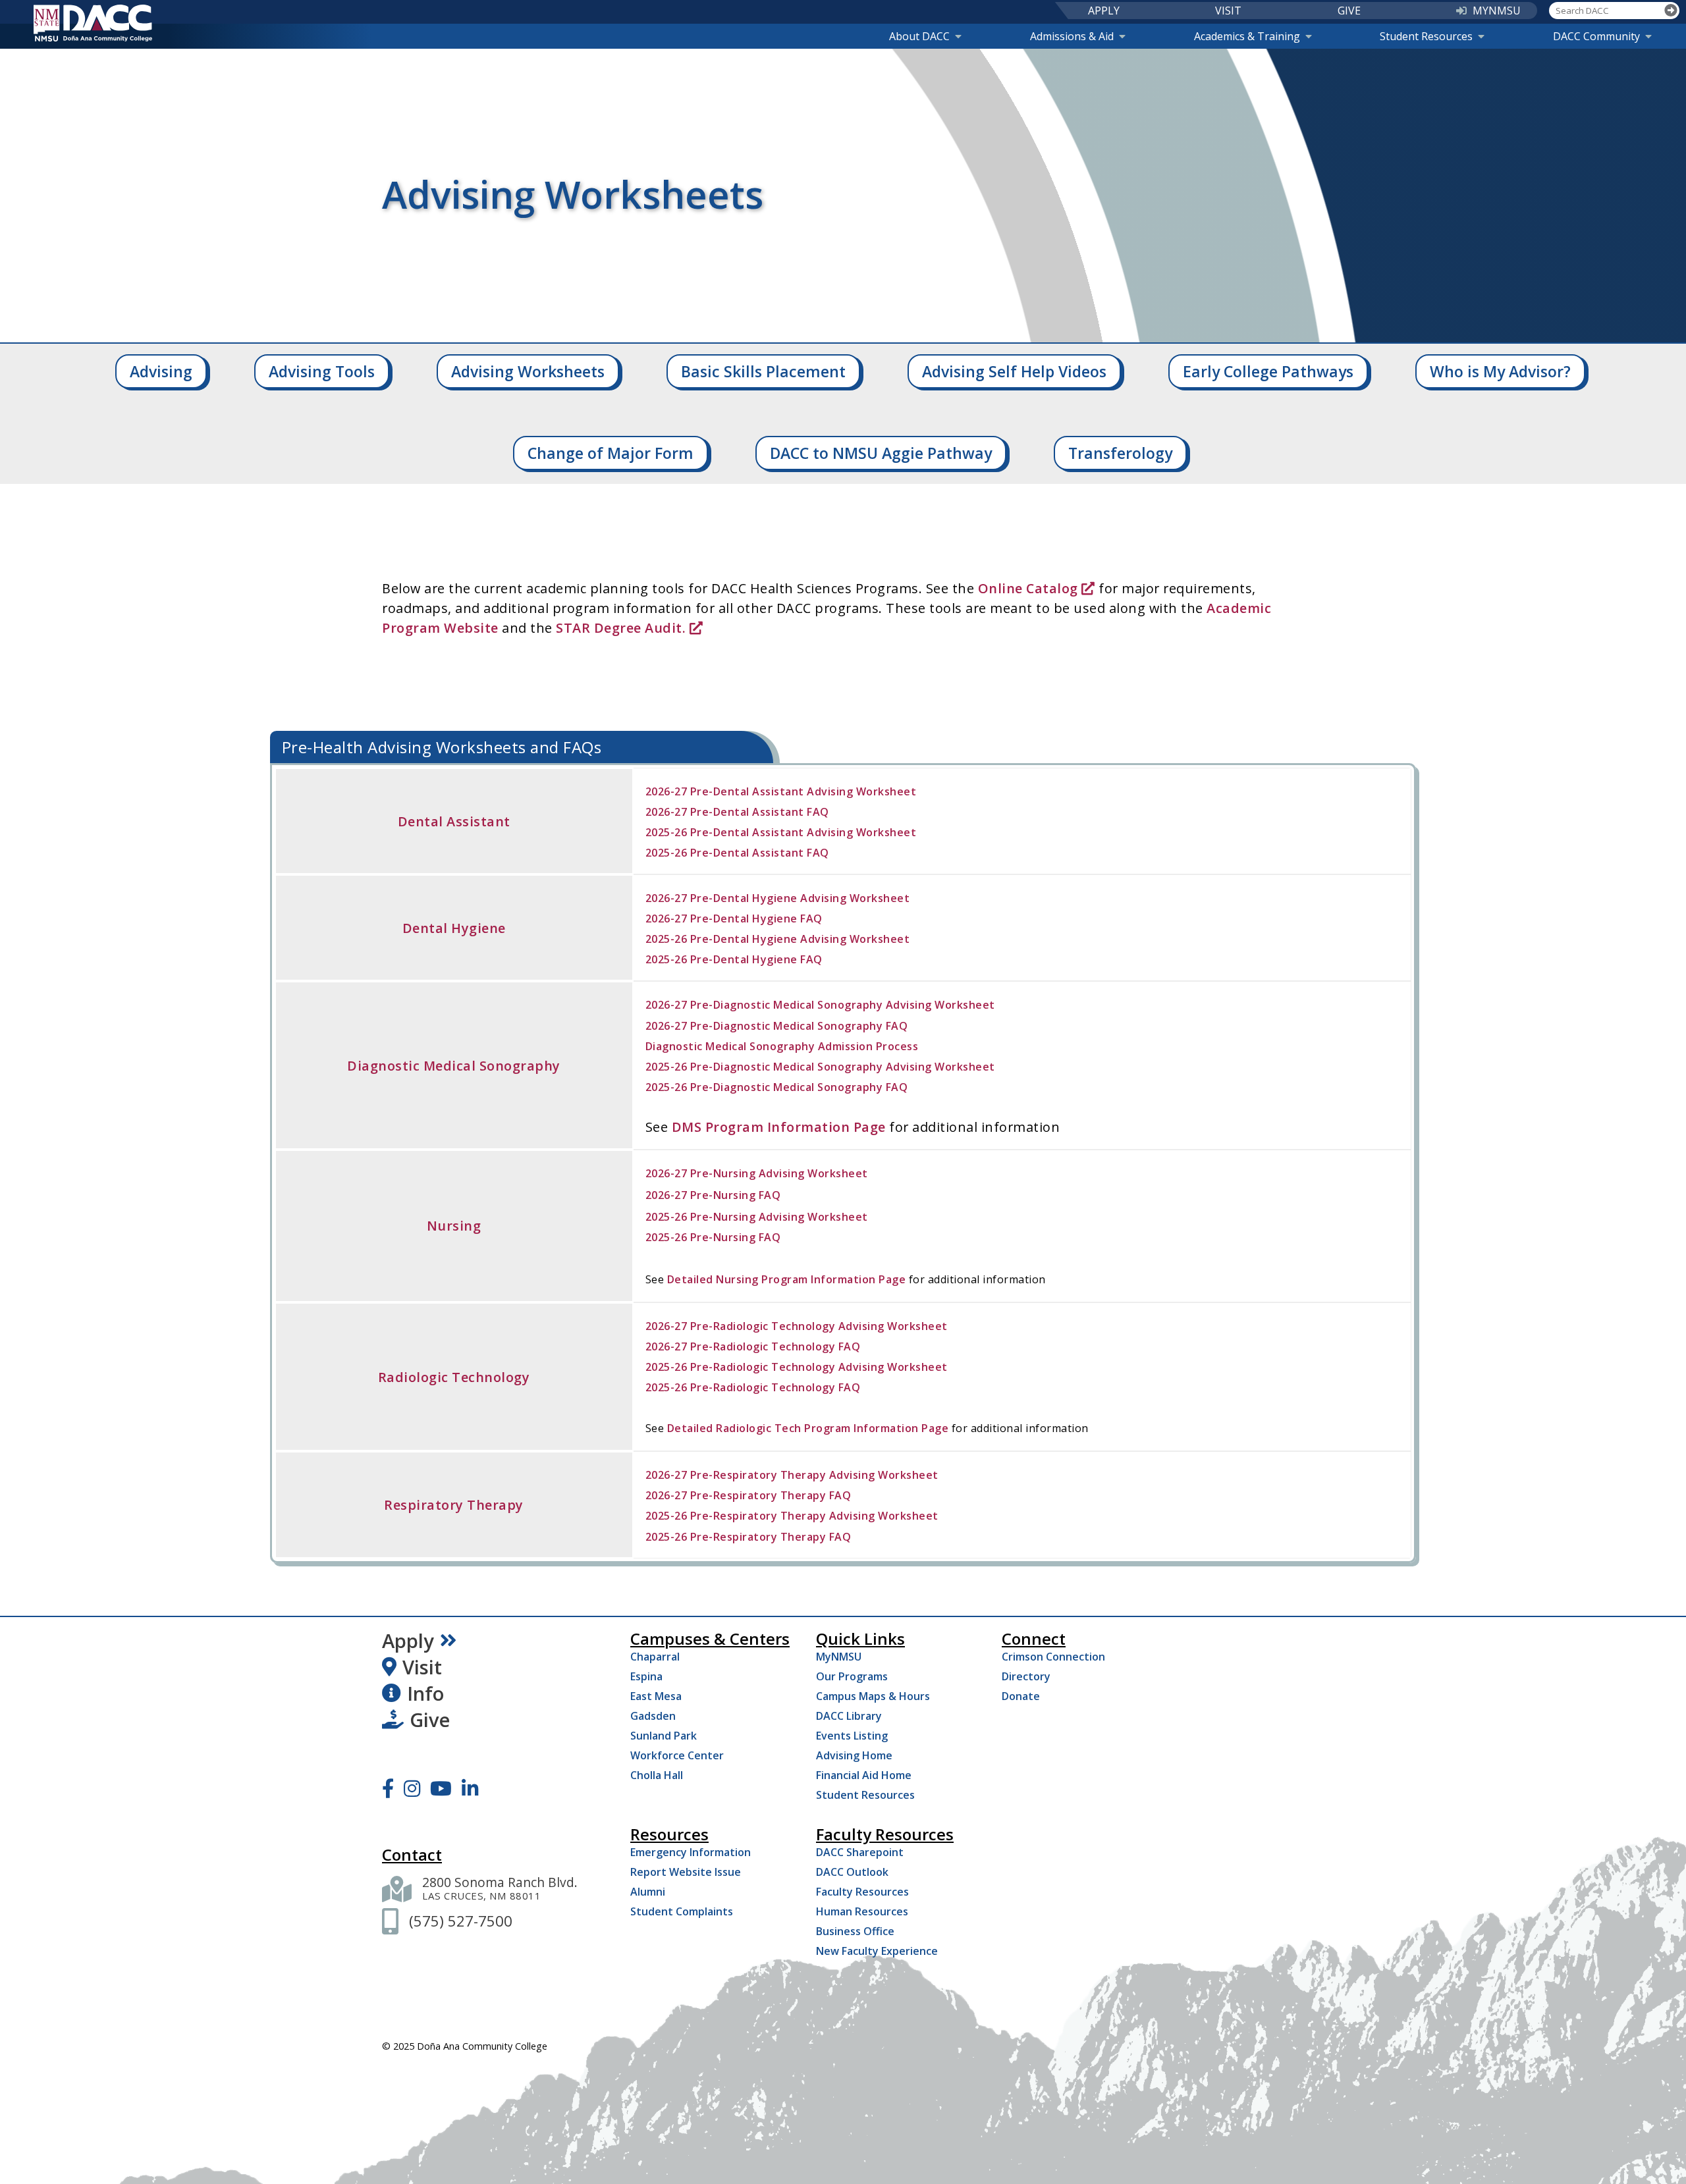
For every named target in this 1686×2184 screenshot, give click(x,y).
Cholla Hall (657, 1775)
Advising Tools (322, 371)
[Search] (1671, 11)
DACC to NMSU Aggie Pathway (881, 453)
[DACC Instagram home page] (412, 1788)
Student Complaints (682, 1911)
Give (430, 1720)
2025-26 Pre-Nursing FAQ (713, 1237)
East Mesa (656, 1696)
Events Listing (852, 1736)
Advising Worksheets (528, 371)
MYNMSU (1497, 11)
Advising (161, 371)
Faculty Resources (862, 1892)
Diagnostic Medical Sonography (454, 1066)
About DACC (919, 36)
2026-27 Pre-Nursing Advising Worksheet (757, 1173)
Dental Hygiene (454, 928)
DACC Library (849, 1716)
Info (425, 1693)
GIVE (1349, 11)
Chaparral (655, 1657)
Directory (1026, 1676)
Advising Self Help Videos (1014, 371)
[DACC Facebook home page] (388, 1788)
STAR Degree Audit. (621, 628)
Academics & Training (1247, 36)
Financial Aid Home (864, 1775)
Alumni (648, 1892)
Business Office (855, 1931)
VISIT (1228, 11)
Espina (646, 1676)
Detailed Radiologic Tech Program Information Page (808, 1428)
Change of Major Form (611, 453)
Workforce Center (677, 1755)
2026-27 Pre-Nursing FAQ (713, 1195)
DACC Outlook (852, 1872)
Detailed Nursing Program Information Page (787, 1279)
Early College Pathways (1268, 371)
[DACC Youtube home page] (441, 1788)
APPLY (1104, 11)
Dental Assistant (454, 821)
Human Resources (862, 1911)
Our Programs (852, 1676)
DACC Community (1596, 36)
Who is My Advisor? (1500, 371)
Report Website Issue (686, 1872)
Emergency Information (691, 1852)
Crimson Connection (1053, 1657)
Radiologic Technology (454, 1377)
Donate (1021, 1696)
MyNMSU (839, 1657)
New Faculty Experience (877, 1951)
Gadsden (653, 1716)
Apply (408, 1641)
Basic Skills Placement (763, 371)
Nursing (454, 1226)
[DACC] (93, 23)
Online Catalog (1030, 588)
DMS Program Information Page (779, 1127)
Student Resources (1426, 36)
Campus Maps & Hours (873, 1696)
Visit (422, 1667)
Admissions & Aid (1072, 36)
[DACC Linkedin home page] (470, 1788)
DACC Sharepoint (860, 1852)
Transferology (1120, 453)
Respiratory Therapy (454, 1505)
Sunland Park (664, 1736)
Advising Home (854, 1755)
